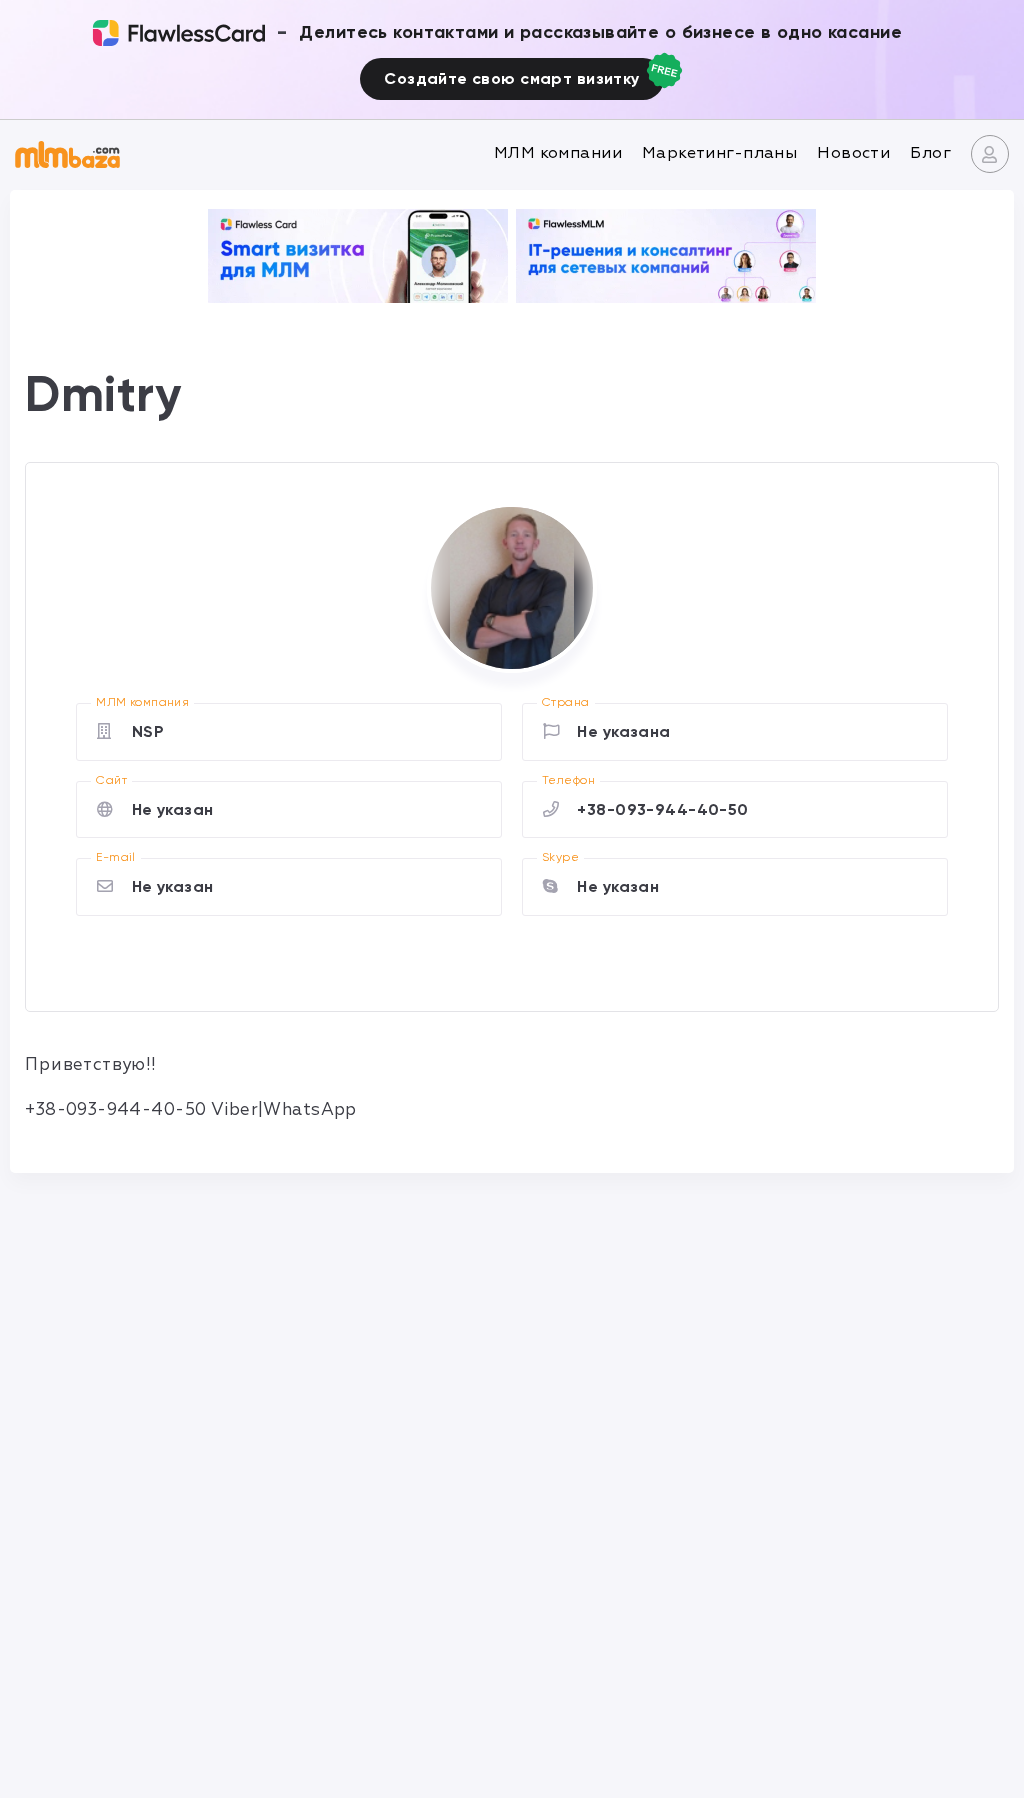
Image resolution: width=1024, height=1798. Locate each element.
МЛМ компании (558, 153)
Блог (930, 153)
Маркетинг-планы (719, 153)
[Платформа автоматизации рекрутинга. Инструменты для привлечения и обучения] (666, 256)
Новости (853, 153)
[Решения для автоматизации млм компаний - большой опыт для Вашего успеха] (358, 256)
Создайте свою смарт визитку (511, 78)
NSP (148, 731)
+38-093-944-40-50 (662, 809)
